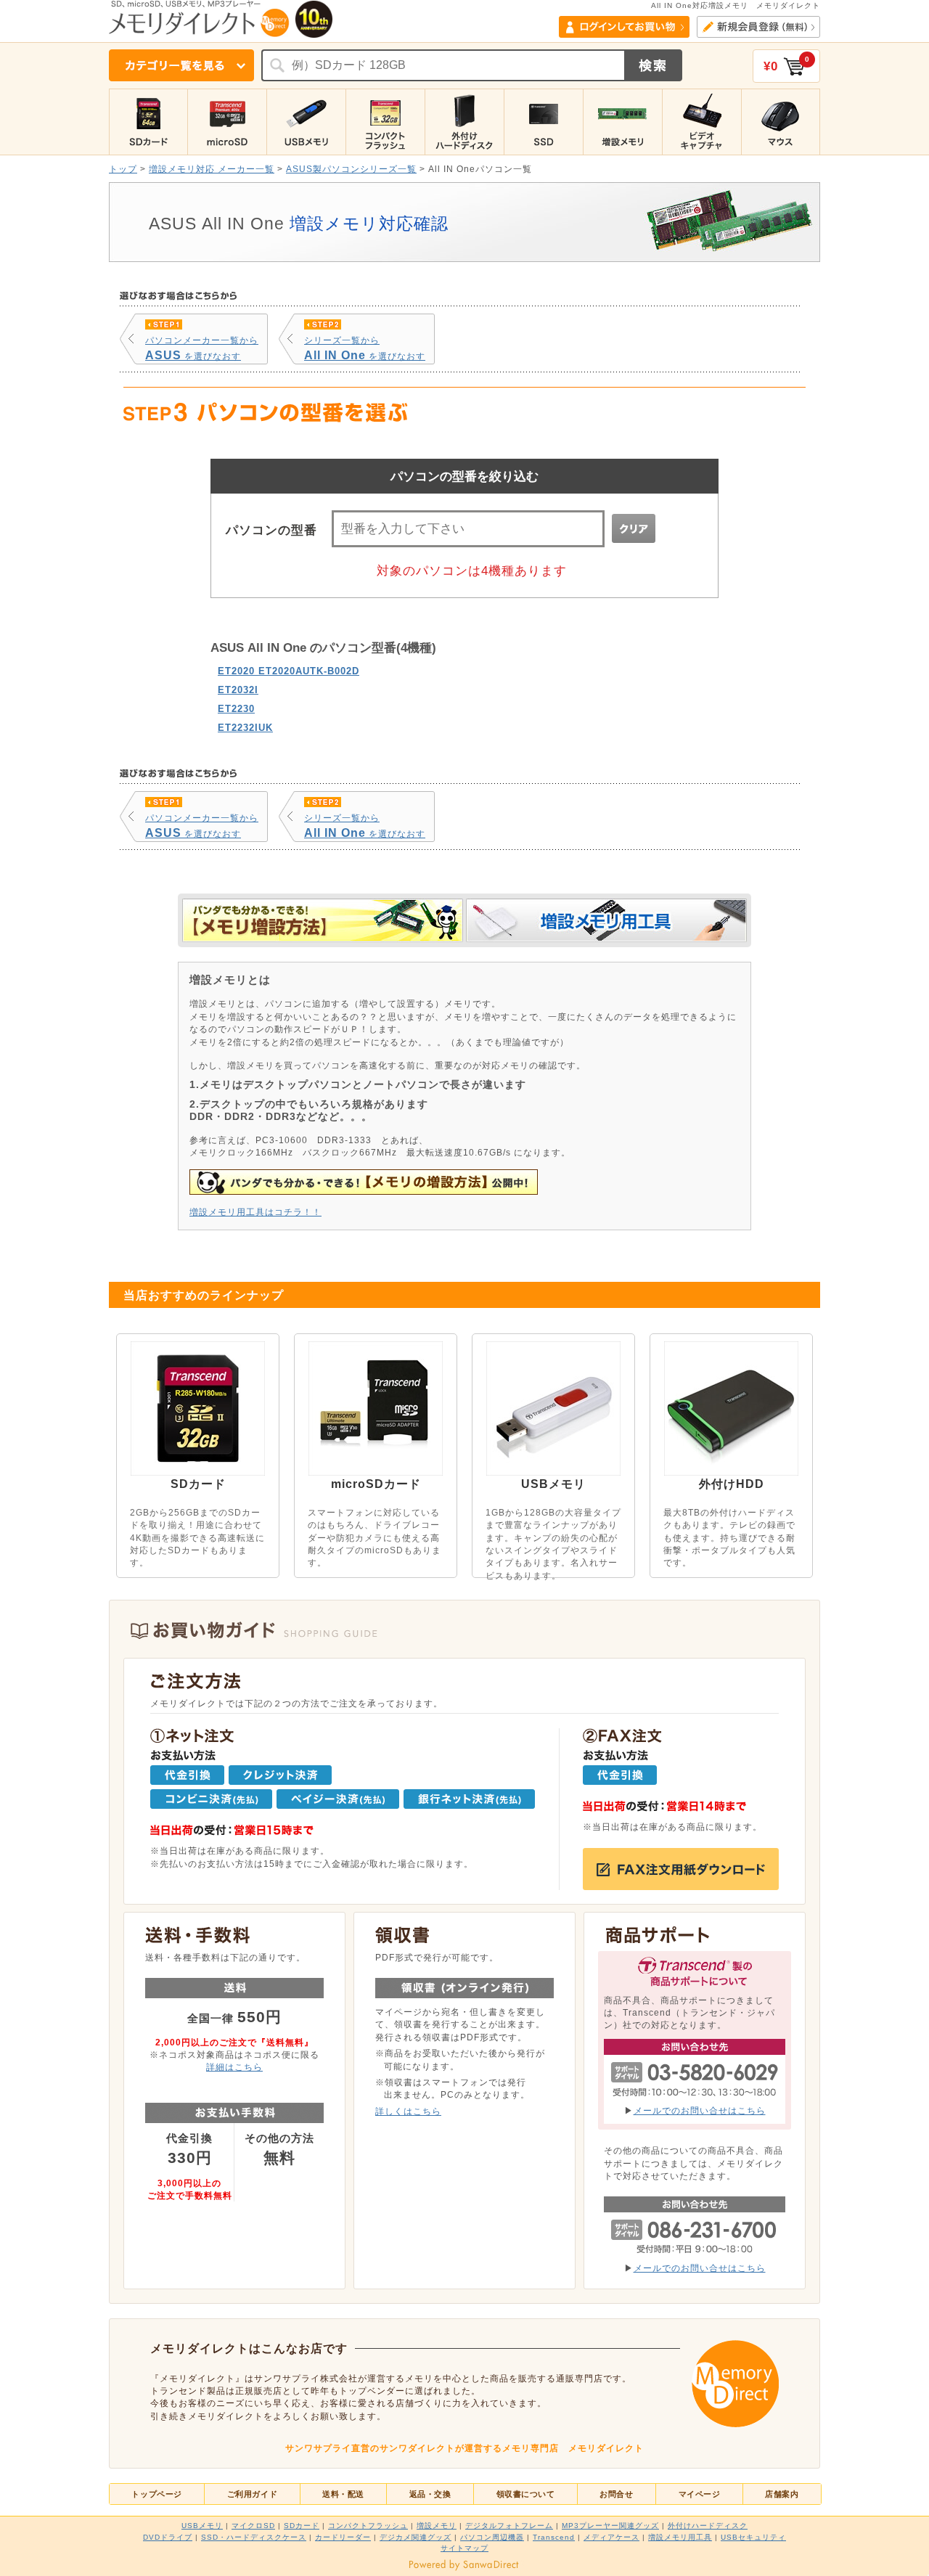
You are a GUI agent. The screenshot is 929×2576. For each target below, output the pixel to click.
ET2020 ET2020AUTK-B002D (288, 671)
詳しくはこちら (408, 2111)
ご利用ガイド (252, 2494)
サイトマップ (464, 2548)
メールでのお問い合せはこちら (700, 2110)
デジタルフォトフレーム (509, 2526)
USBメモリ (202, 2526)
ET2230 (236, 709)
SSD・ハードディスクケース (254, 2537)
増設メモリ (437, 2526)
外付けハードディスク (708, 2526)
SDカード (302, 2526)
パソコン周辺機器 (492, 2537)
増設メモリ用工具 (680, 2537)
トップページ (156, 2494)
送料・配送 (343, 2494)
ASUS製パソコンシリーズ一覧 (351, 169)
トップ (123, 169)
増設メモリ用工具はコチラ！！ (255, 1212)
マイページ (700, 2494)
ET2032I (238, 690)
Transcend (554, 2537)
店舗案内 (782, 2494)
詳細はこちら (234, 2067)
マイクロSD (253, 2526)
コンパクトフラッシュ (368, 2526)
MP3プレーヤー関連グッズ (610, 2526)
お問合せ (616, 2494)
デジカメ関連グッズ (416, 2537)
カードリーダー (343, 2537)
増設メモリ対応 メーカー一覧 (212, 169)
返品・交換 (430, 2494)
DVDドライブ (168, 2537)
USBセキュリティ (753, 2537)
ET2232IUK (245, 728)
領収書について (526, 2494)
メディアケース (611, 2537)
